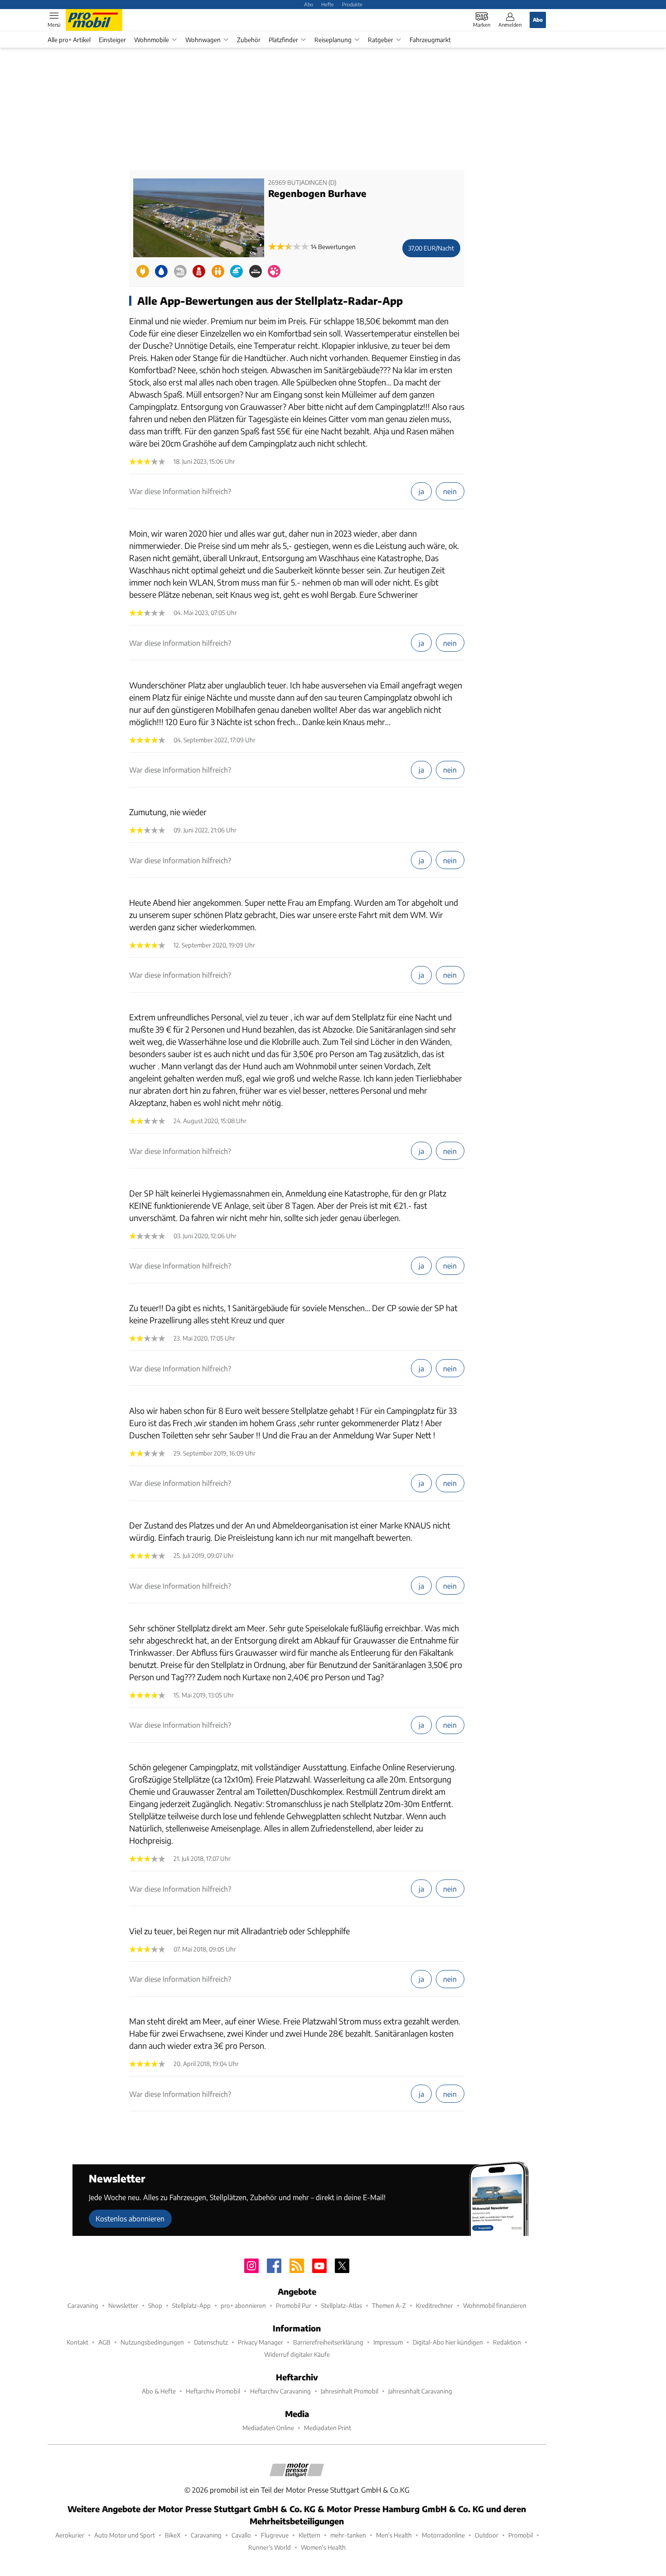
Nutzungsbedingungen (152, 2342)
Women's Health (323, 2547)
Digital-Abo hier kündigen (448, 2342)
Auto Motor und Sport (125, 2535)
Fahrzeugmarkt (430, 40)
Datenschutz (211, 2342)
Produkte (352, 4)
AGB (104, 2342)
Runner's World (270, 2547)
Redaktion (507, 2342)
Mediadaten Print (328, 2428)
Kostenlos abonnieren (130, 2218)
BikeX (173, 2535)
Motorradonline (443, 2535)
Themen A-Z (389, 2305)
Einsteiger (112, 40)
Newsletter (123, 2305)
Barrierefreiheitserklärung (328, 2342)
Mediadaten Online (268, 2428)
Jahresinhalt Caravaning (420, 2391)
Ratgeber (381, 40)
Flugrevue (275, 2535)
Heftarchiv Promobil (213, 2391)
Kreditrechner (434, 2305)
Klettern (309, 2535)
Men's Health (394, 2535)
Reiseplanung (333, 40)
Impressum (388, 2342)
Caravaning (83, 2305)
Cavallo (241, 2535)
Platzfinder (283, 40)
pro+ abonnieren (243, 2305)
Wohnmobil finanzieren (495, 2305)
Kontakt (77, 2342)
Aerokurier (70, 2535)
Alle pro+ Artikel (69, 40)
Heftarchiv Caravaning (280, 2391)
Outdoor (487, 2535)
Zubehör (249, 40)
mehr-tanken (348, 2535)
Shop (155, 2305)
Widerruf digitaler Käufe (297, 2354)
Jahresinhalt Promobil (350, 2391)
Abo (309, 4)
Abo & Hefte (159, 2391)
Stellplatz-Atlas (342, 2305)
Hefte (328, 4)
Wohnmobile (152, 40)
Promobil (521, 2535)
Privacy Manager (261, 2342)
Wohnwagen (203, 40)
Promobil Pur (294, 2305)
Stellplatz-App (191, 2305)
